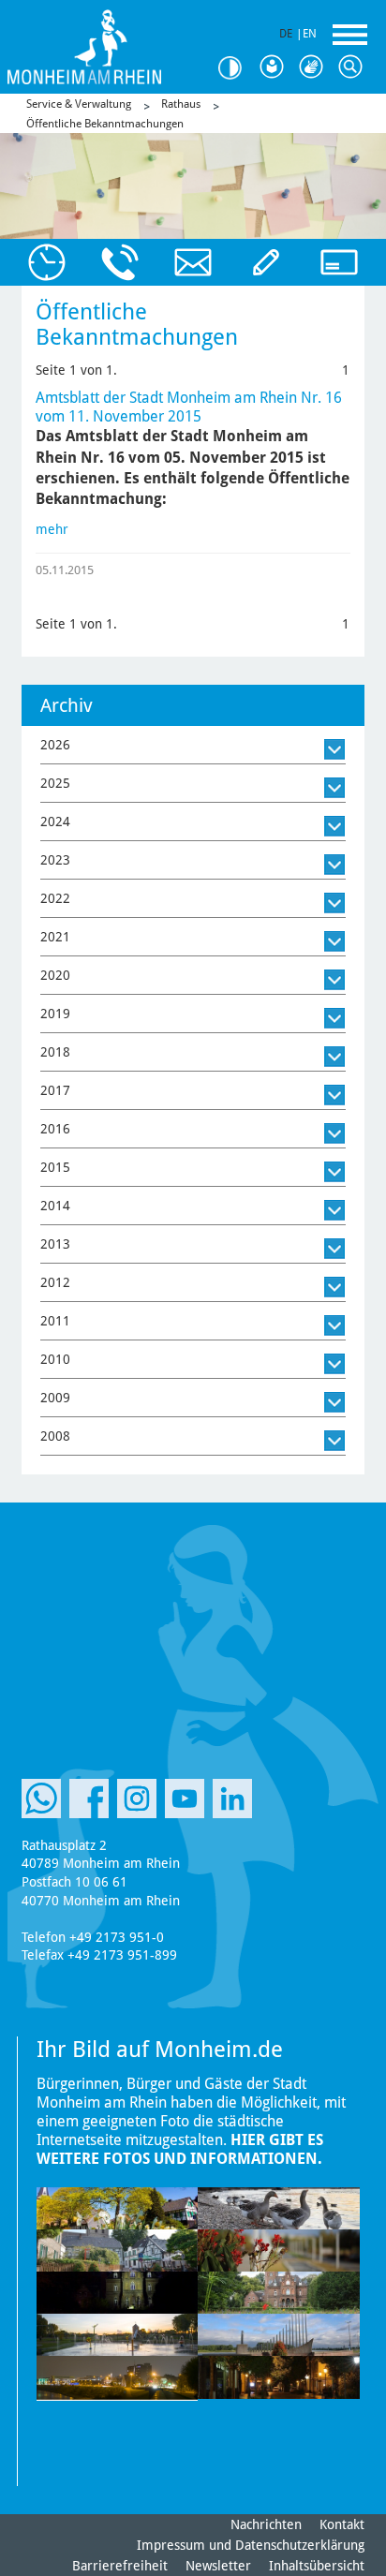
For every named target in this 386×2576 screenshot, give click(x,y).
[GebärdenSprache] (315, 67)
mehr (52, 529)
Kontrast (236, 68)
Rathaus (181, 104)
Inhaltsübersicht (317, 2566)
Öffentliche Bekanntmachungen (105, 124)
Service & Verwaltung (79, 104)
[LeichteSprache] (275, 67)
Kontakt (342, 2524)
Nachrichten (266, 2524)
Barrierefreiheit (120, 2566)
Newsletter (218, 2566)
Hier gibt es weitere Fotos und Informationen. (180, 2149)
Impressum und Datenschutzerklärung (251, 2545)
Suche (354, 67)
